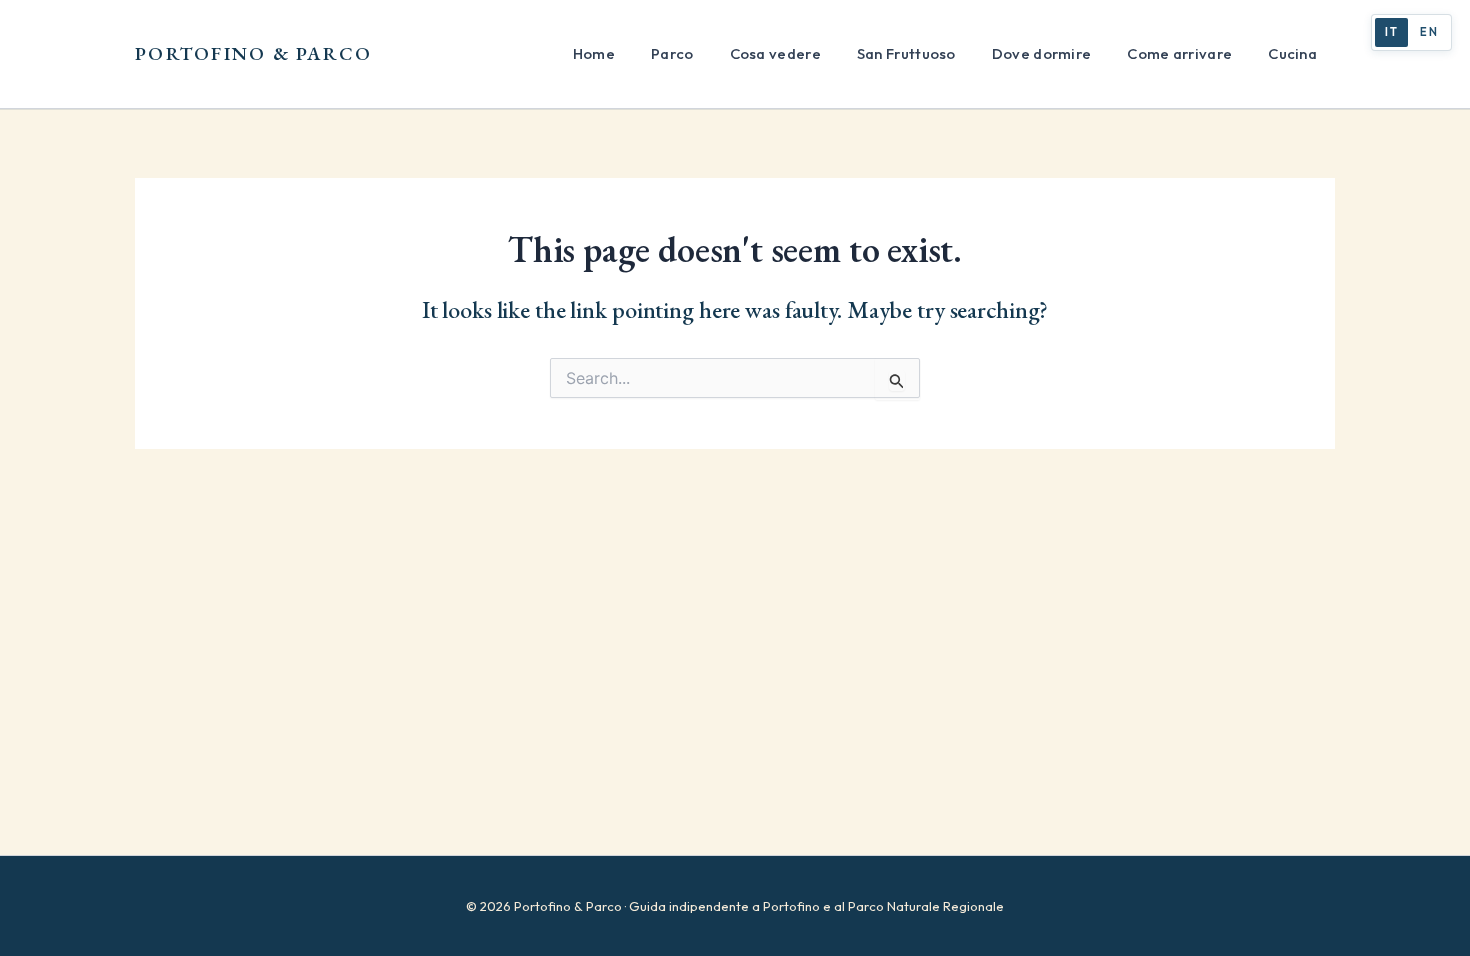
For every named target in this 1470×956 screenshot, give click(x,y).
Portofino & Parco (254, 53)
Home (594, 53)
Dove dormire (1042, 53)
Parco (672, 53)
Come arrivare (1179, 53)
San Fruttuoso (906, 53)
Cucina (1292, 53)
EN (1429, 32)
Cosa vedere (775, 53)
